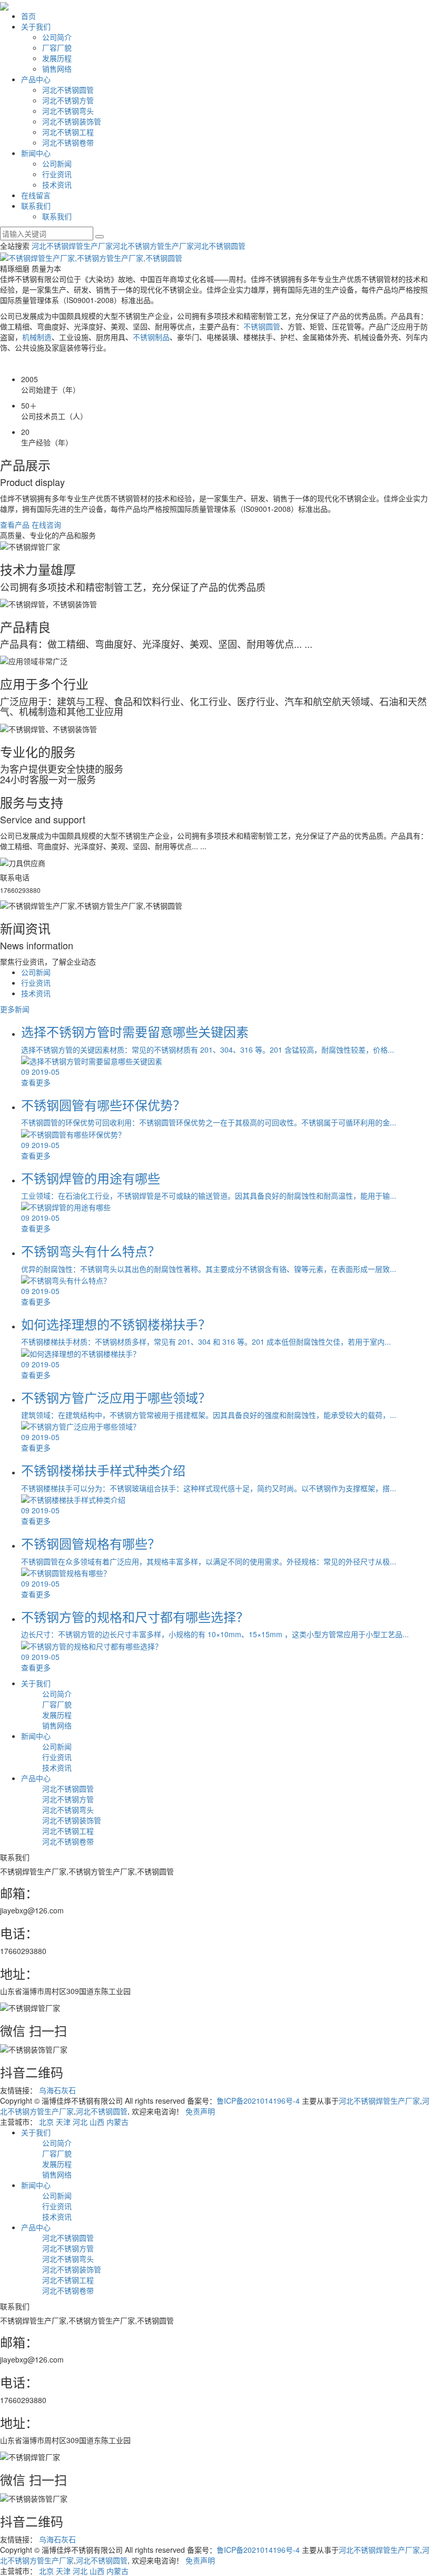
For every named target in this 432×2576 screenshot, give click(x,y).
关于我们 (36, 26)
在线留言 (36, 195)
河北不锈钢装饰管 (72, 121)
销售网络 (57, 69)
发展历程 (57, 58)
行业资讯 (57, 174)
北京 (46, 2122)
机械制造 (37, 337)
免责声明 (200, 2111)
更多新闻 (15, 1009)
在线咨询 (46, 524)
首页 (28, 16)
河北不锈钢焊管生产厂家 (72, 246)
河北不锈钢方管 (68, 100)
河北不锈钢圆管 (68, 90)
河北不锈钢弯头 (68, 111)
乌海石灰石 (57, 2090)
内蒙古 (117, 2122)
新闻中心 (36, 153)
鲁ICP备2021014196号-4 (258, 2101)
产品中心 (36, 79)
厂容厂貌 (57, 47)
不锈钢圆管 (262, 326)
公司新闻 (57, 163)
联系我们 (36, 206)
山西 (97, 2122)
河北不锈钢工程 (68, 132)
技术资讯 (57, 184)
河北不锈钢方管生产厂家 (153, 246)
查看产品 (15, 524)
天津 (63, 2122)
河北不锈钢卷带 (68, 142)
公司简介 (57, 37)
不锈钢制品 (151, 337)
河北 (80, 2122)
